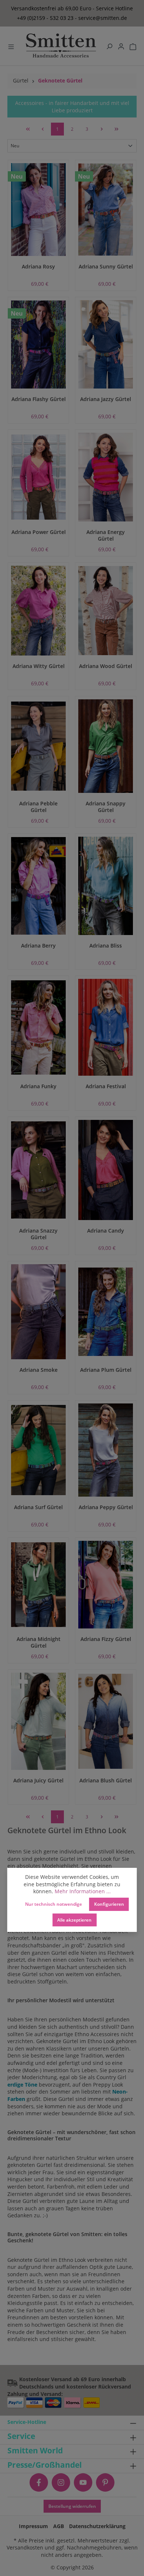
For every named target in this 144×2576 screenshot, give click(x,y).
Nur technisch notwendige (54, 1904)
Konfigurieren (109, 1904)
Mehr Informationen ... (83, 1891)
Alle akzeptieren (74, 1920)
